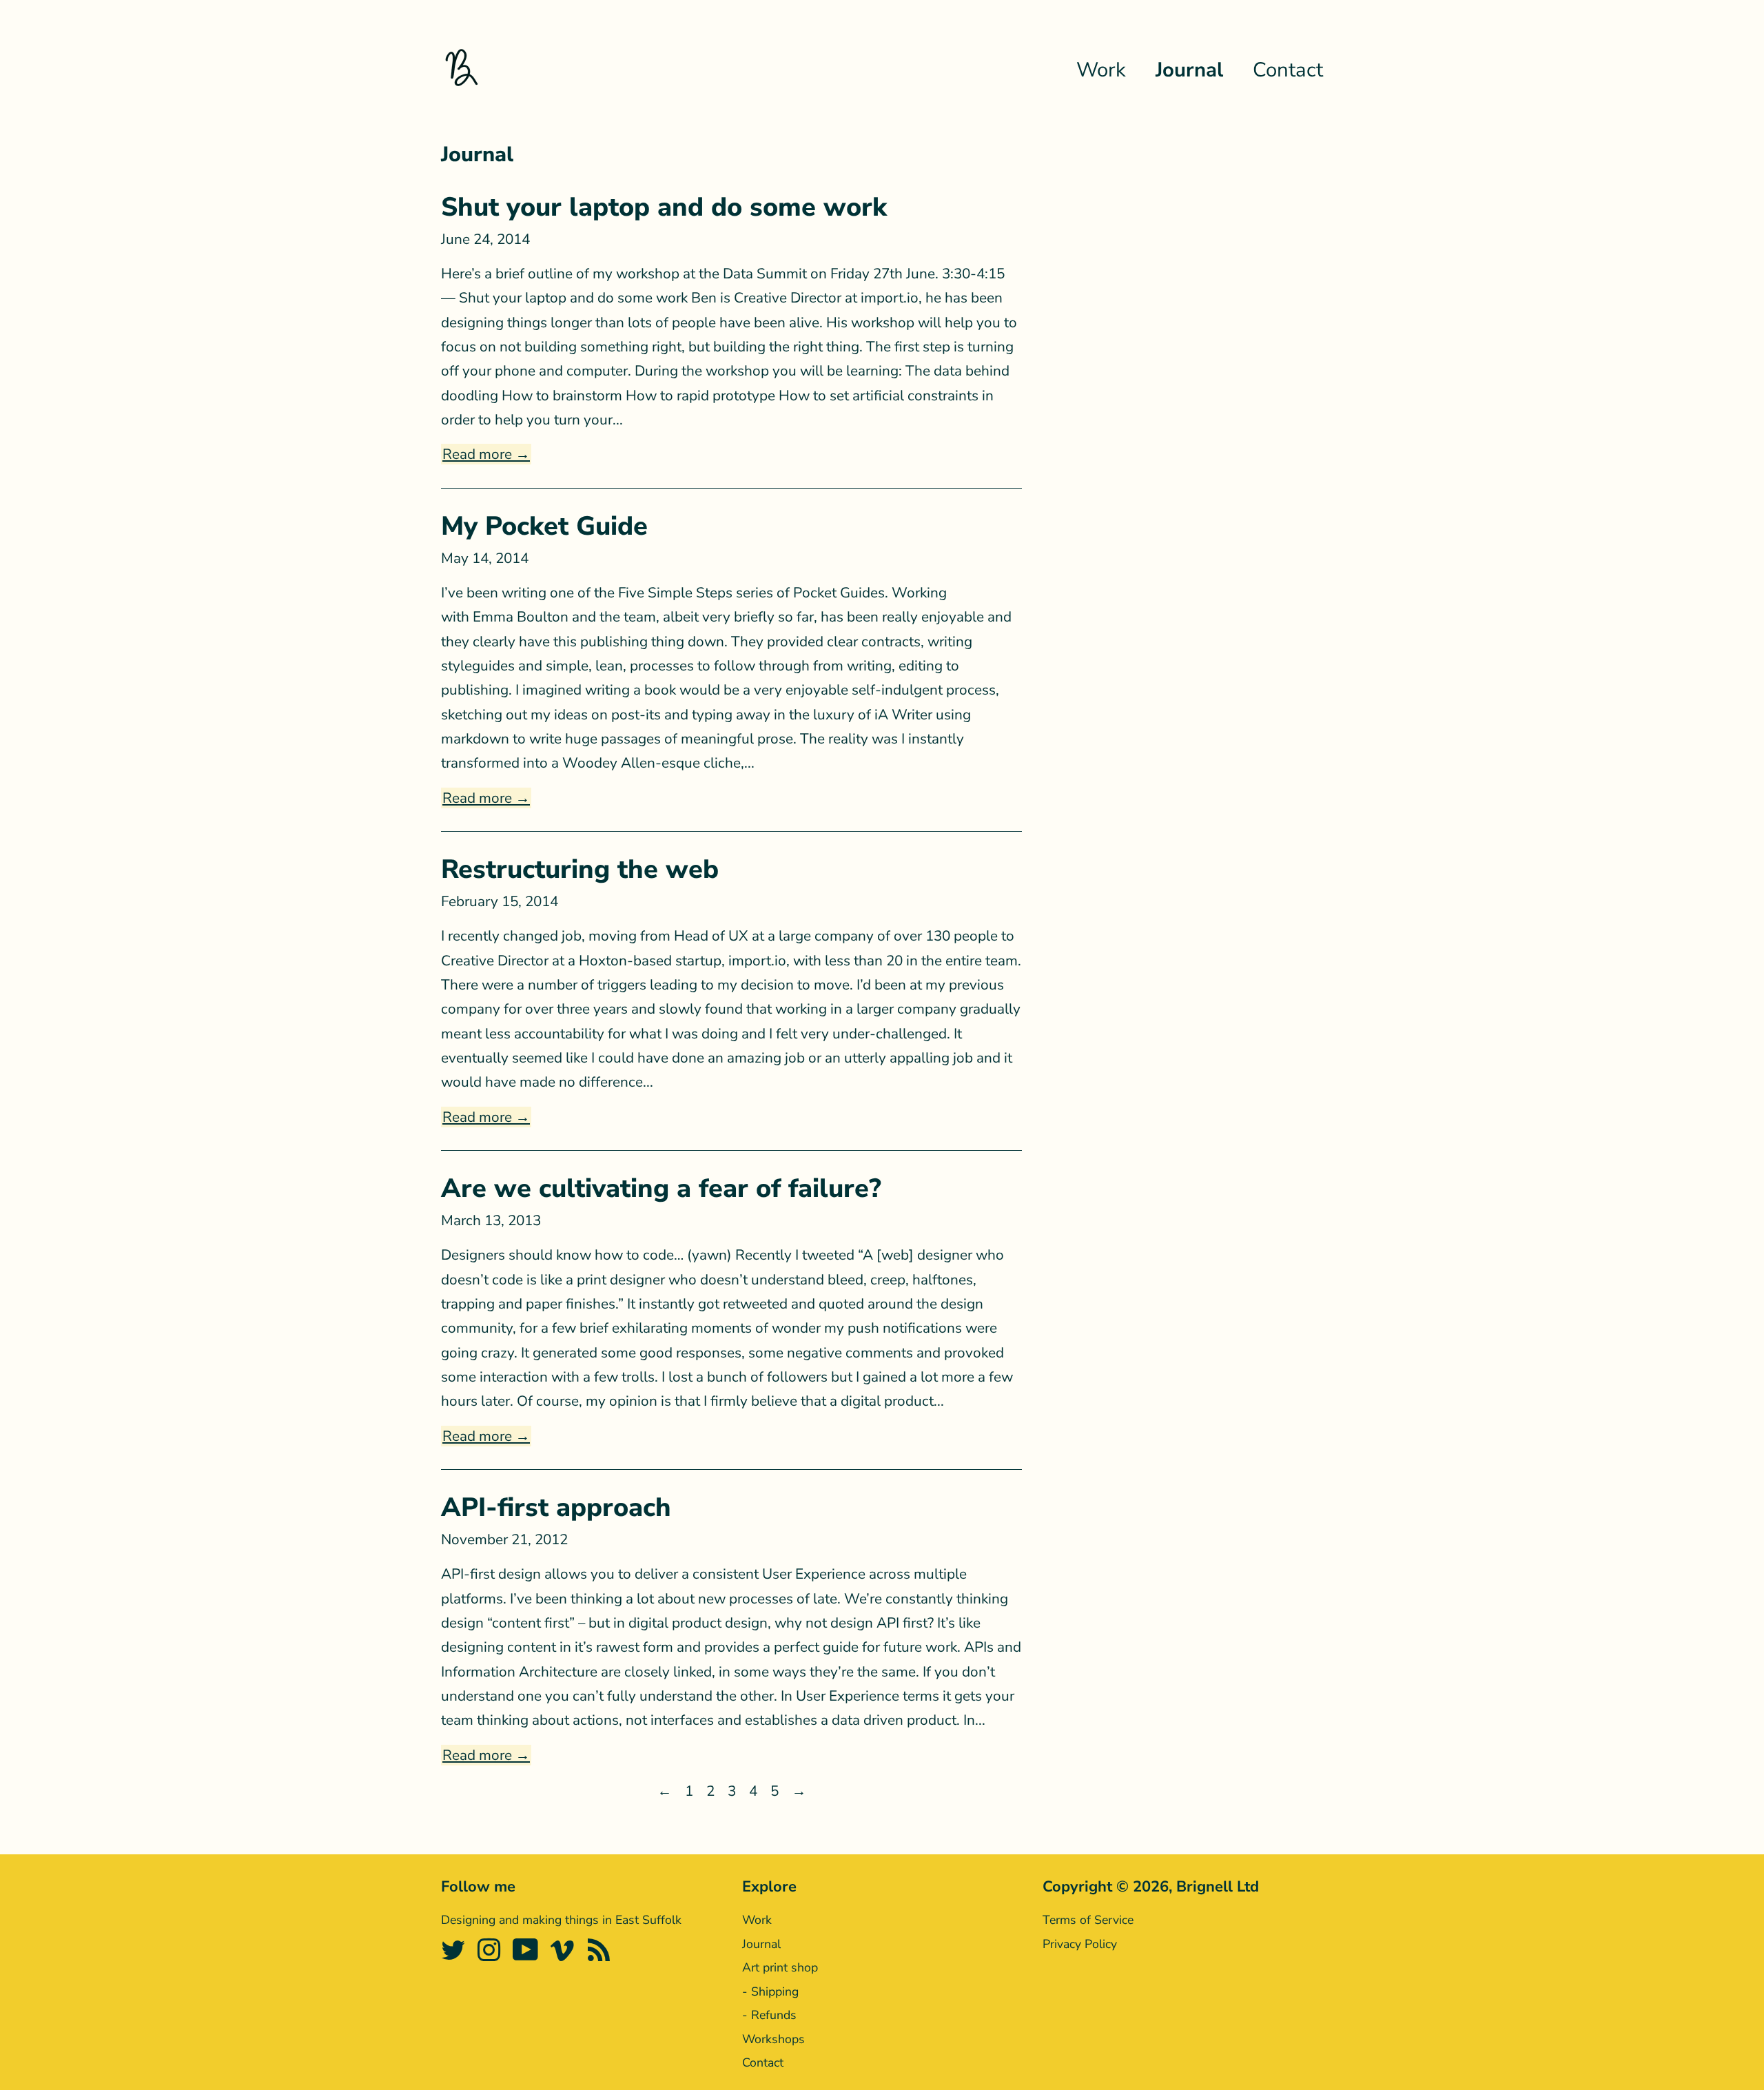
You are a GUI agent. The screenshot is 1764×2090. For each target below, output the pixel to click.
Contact (1288, 70)
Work (1101, 70)
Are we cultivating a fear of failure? (661, 1188)
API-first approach (556, 1507)
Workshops (773, 2039)
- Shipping (770, 1991)
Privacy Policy (1080, 1944)
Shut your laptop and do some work (664, 207)
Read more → (486, 454)
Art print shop (780, 1967)
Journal (1189, 70)
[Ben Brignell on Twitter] (455, 1956)
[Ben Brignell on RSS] (601, 1956)
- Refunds (769, 2015)
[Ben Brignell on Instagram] (491, 1956)
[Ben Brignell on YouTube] (528, 1956)
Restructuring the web (580, 869)
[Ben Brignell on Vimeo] (565, 1956)
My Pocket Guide (544, 526)
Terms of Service (1088, 1920)
